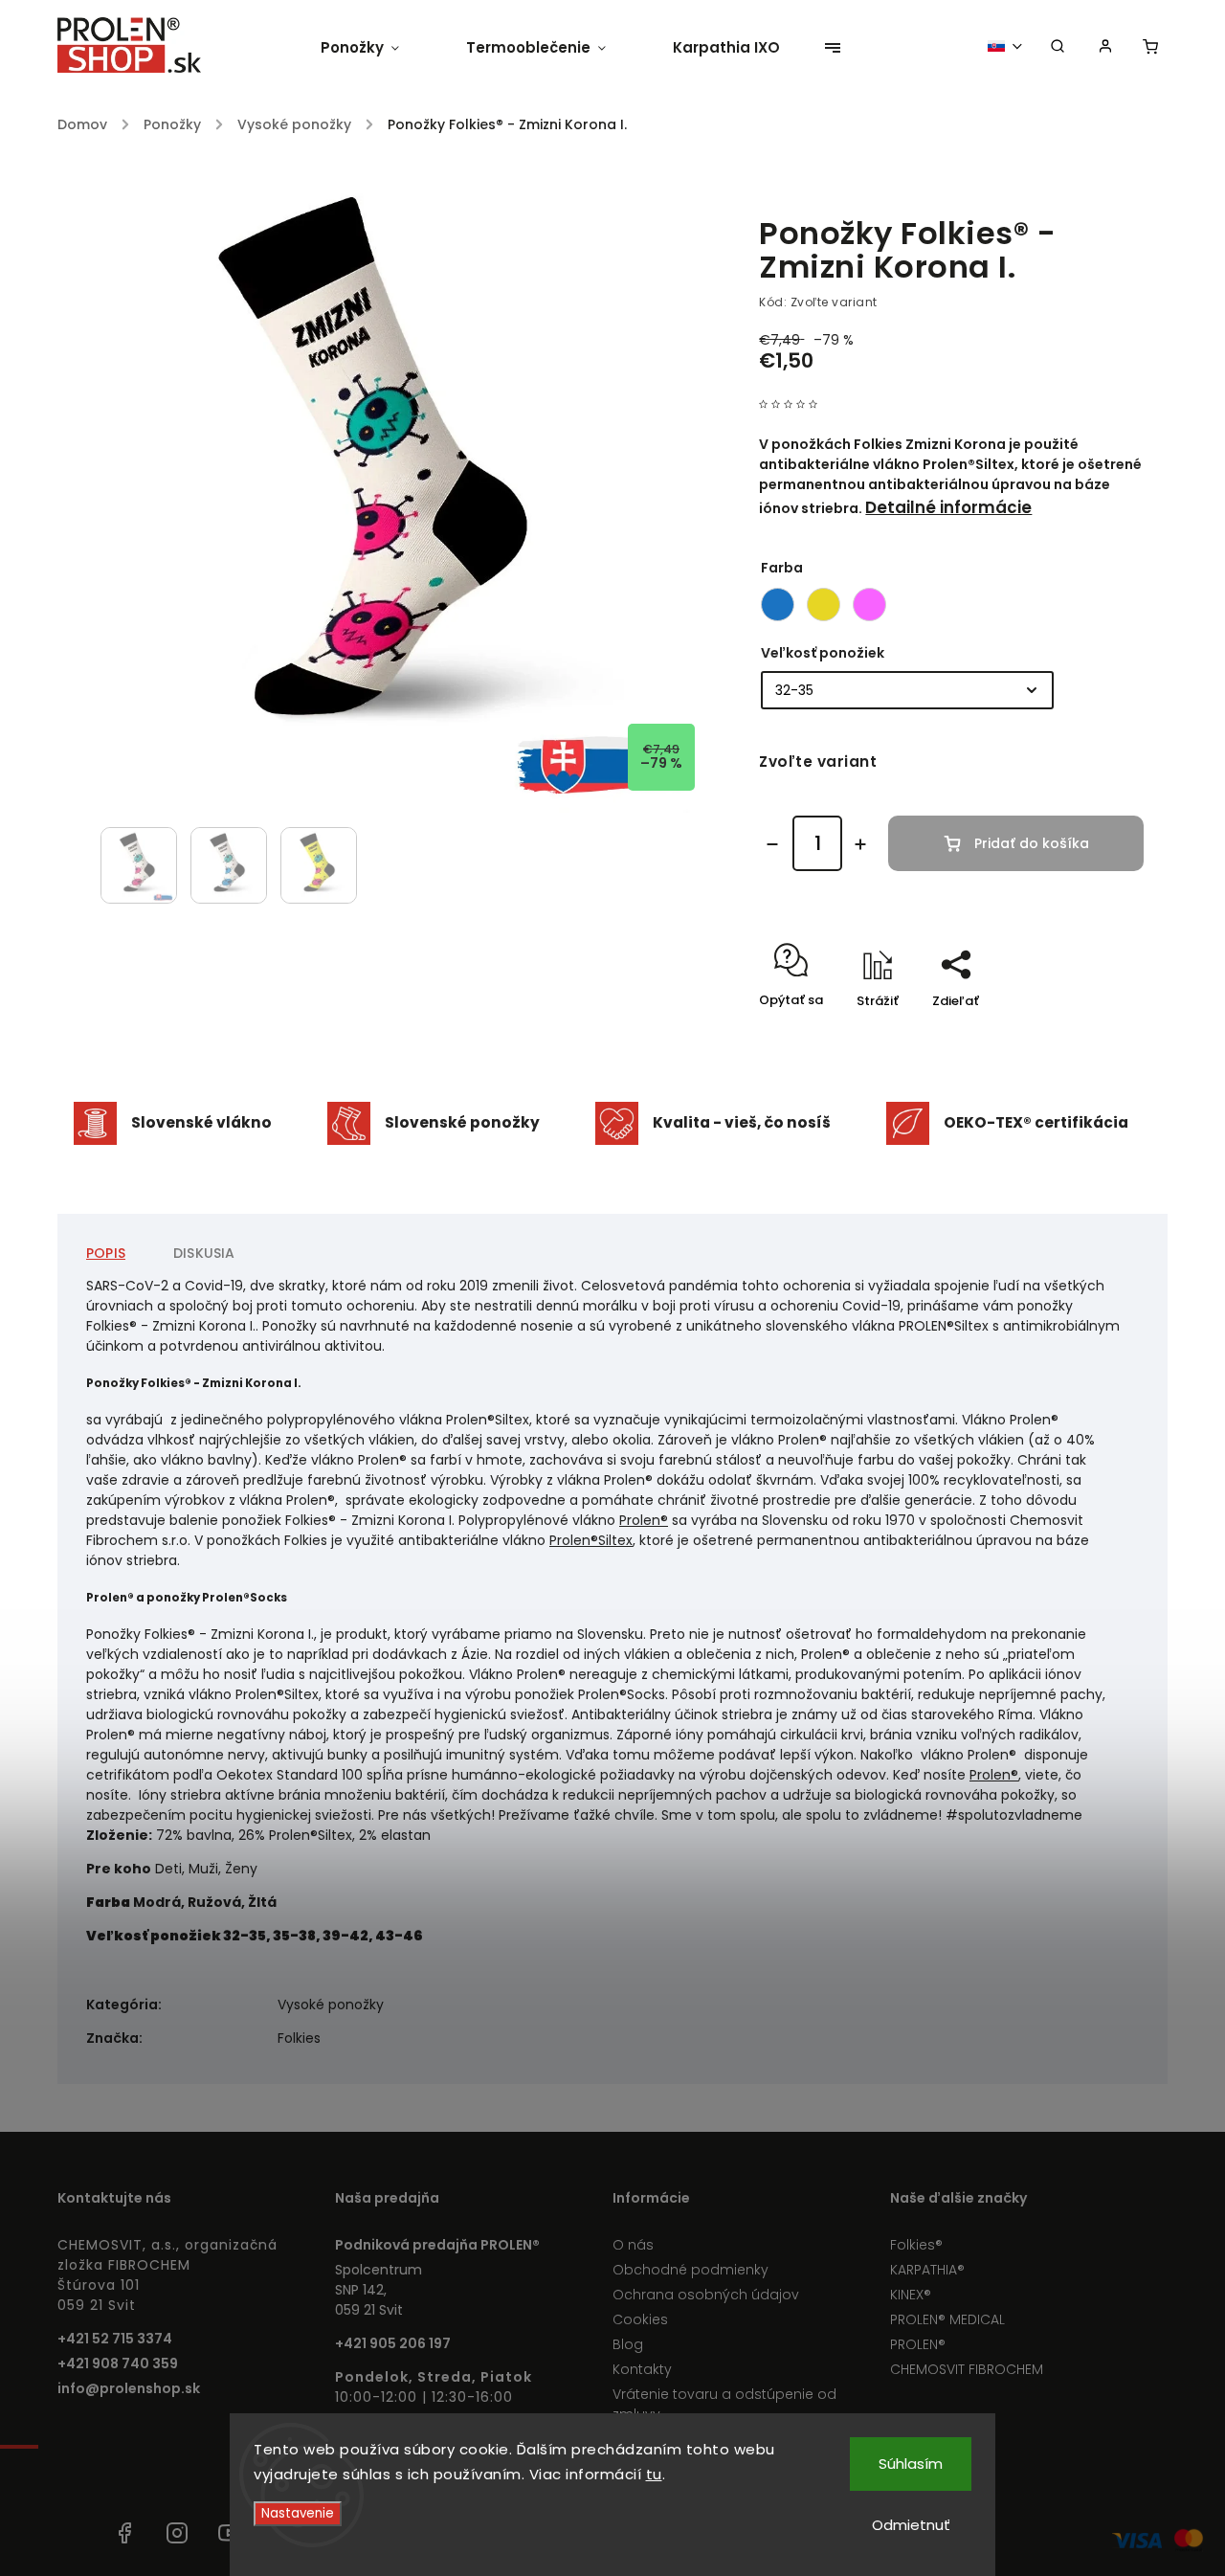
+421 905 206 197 (393, 2343)
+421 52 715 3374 (115, 2339)
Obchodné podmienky (690, 2270)
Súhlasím (911, 2464)
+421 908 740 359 (118, 2363)
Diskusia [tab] (204, 1253)
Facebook (124, 2533)
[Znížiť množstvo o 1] (772, 844)
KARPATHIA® (927, 2270)
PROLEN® (918, 2344)
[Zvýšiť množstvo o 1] (860, 844)
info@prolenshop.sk (129, 2388)
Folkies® (916, 2245)
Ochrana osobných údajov (706, 2295)
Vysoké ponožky (331, 2005)
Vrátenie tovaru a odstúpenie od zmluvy (724, 2404)
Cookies (640, 2319)
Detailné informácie (948, 507)
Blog (628, 2344)
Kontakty (642, 2369)
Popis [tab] (106, 1253)
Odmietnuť (911, 2525)
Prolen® (644, 1520)
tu (654, 2474)
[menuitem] (377, 48)
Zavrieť (1078, 1034)
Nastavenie (298, 2513)
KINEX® (911, 2295)
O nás (633, 2245)
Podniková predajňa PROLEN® (437, 2245)
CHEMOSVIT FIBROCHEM (967, 2369)
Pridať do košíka (1032, 843)
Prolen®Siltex (591, 1540)
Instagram (177, 2533)
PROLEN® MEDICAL (947, 2319)
